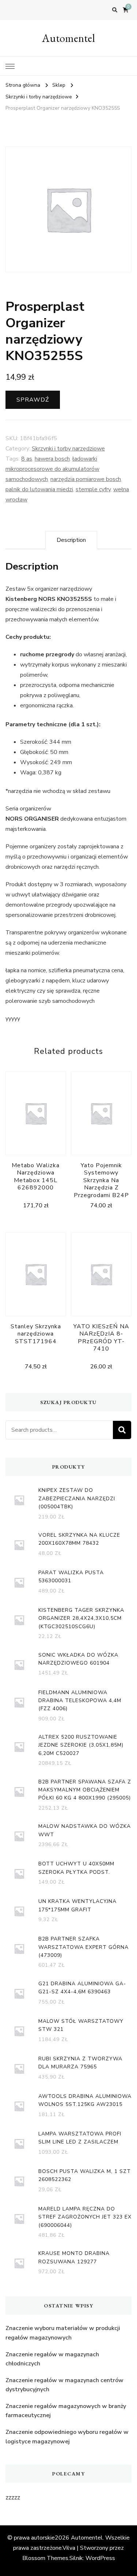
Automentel (68, 38)
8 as (27, 459)
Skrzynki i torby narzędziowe (68, 449)
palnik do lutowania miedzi (39, 489)
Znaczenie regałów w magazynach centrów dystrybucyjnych (64, 2385)
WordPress (100, 2558)
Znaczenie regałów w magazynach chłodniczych (52, 2359)
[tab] (71, 540)
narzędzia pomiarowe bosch (86, 479)
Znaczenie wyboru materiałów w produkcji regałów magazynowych (63, 2333)
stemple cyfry (93, 489)
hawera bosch (52, 459)
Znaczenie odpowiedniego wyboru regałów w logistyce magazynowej (67, 2437)
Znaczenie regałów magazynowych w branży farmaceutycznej (66, 2411)
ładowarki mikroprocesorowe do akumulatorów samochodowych (52, 469)
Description (71, 540)
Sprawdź (33, 400)
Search (122, 1430)
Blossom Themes (45, 2558)
